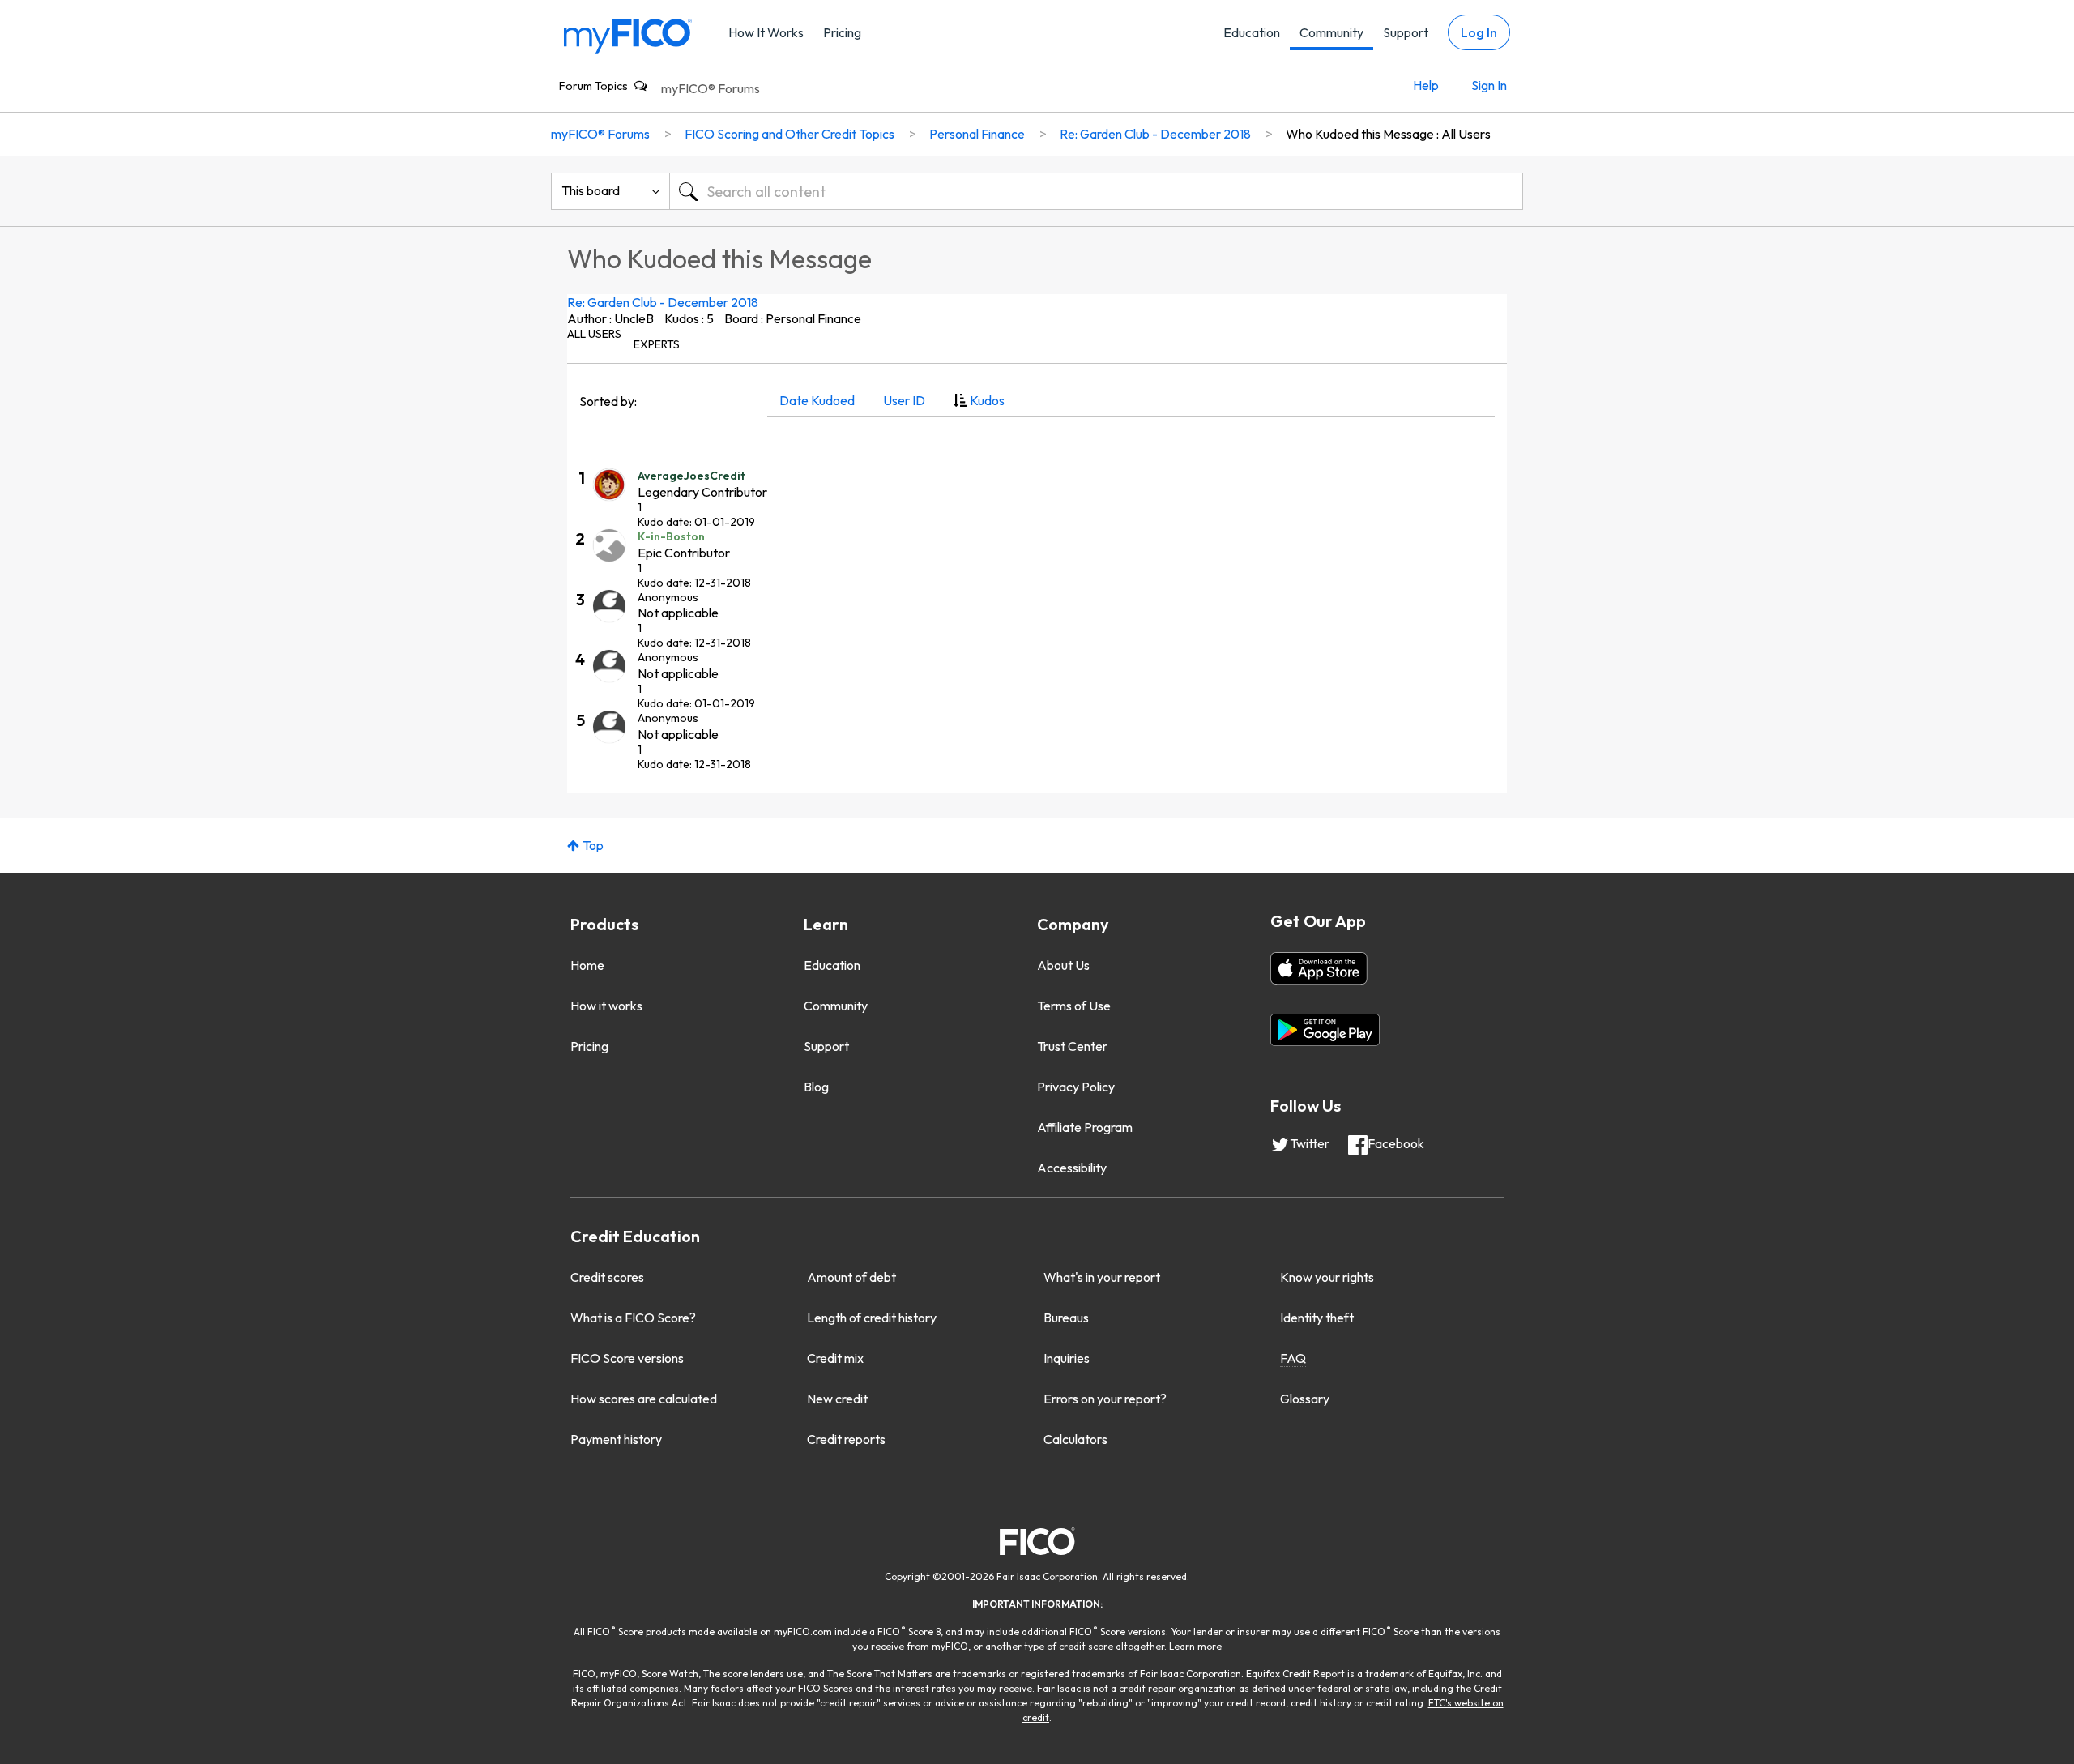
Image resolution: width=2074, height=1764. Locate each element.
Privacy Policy (1076, 1087)
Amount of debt (851, 1277)
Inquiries (1067, 1358)
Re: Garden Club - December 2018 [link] (1155, 134)
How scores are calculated (644, 1399)
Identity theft (1317, 1318)
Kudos (987, 400)
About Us (1063, 965)
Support (1406, 32)
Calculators (1075, 1439)
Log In (1479, 32)
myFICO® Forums (711, 88)
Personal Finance (977, 134)
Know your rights (1327, 1277)
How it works (606, 1006)
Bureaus (1066, 1318)
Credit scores (607, 1277)
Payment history (616, 1439)
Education (1252, 32)
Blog (816, 1087)
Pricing (842, 32)
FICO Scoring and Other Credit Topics (789, 134)
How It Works (766, 32)
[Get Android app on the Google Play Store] (1325, 1030)
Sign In (1489, 85)
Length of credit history (872, 1318)
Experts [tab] (657, 344)
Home (587, 965)
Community (1331, 32)
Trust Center (1072, 1046)
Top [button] (593, 845)
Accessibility (1072, 1168)
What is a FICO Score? (633, 1318)
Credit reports (846, 1439)
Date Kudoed (817, 400)
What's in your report (1102, 1277)
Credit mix (835, 1358)
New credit (837, 1399)
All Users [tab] (594, 334)
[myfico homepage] (628, 35)
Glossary (1305, 1399)
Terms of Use (1074, 1006)
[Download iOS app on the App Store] (1319, 968)
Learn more (1195, 1646)
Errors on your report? (1105, 1399)
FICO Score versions (627, 1358)
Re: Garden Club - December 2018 (663, 302)
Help (1426, 85)
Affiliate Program (1085, 1127)
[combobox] (1096, 191)
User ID (904, 400)
